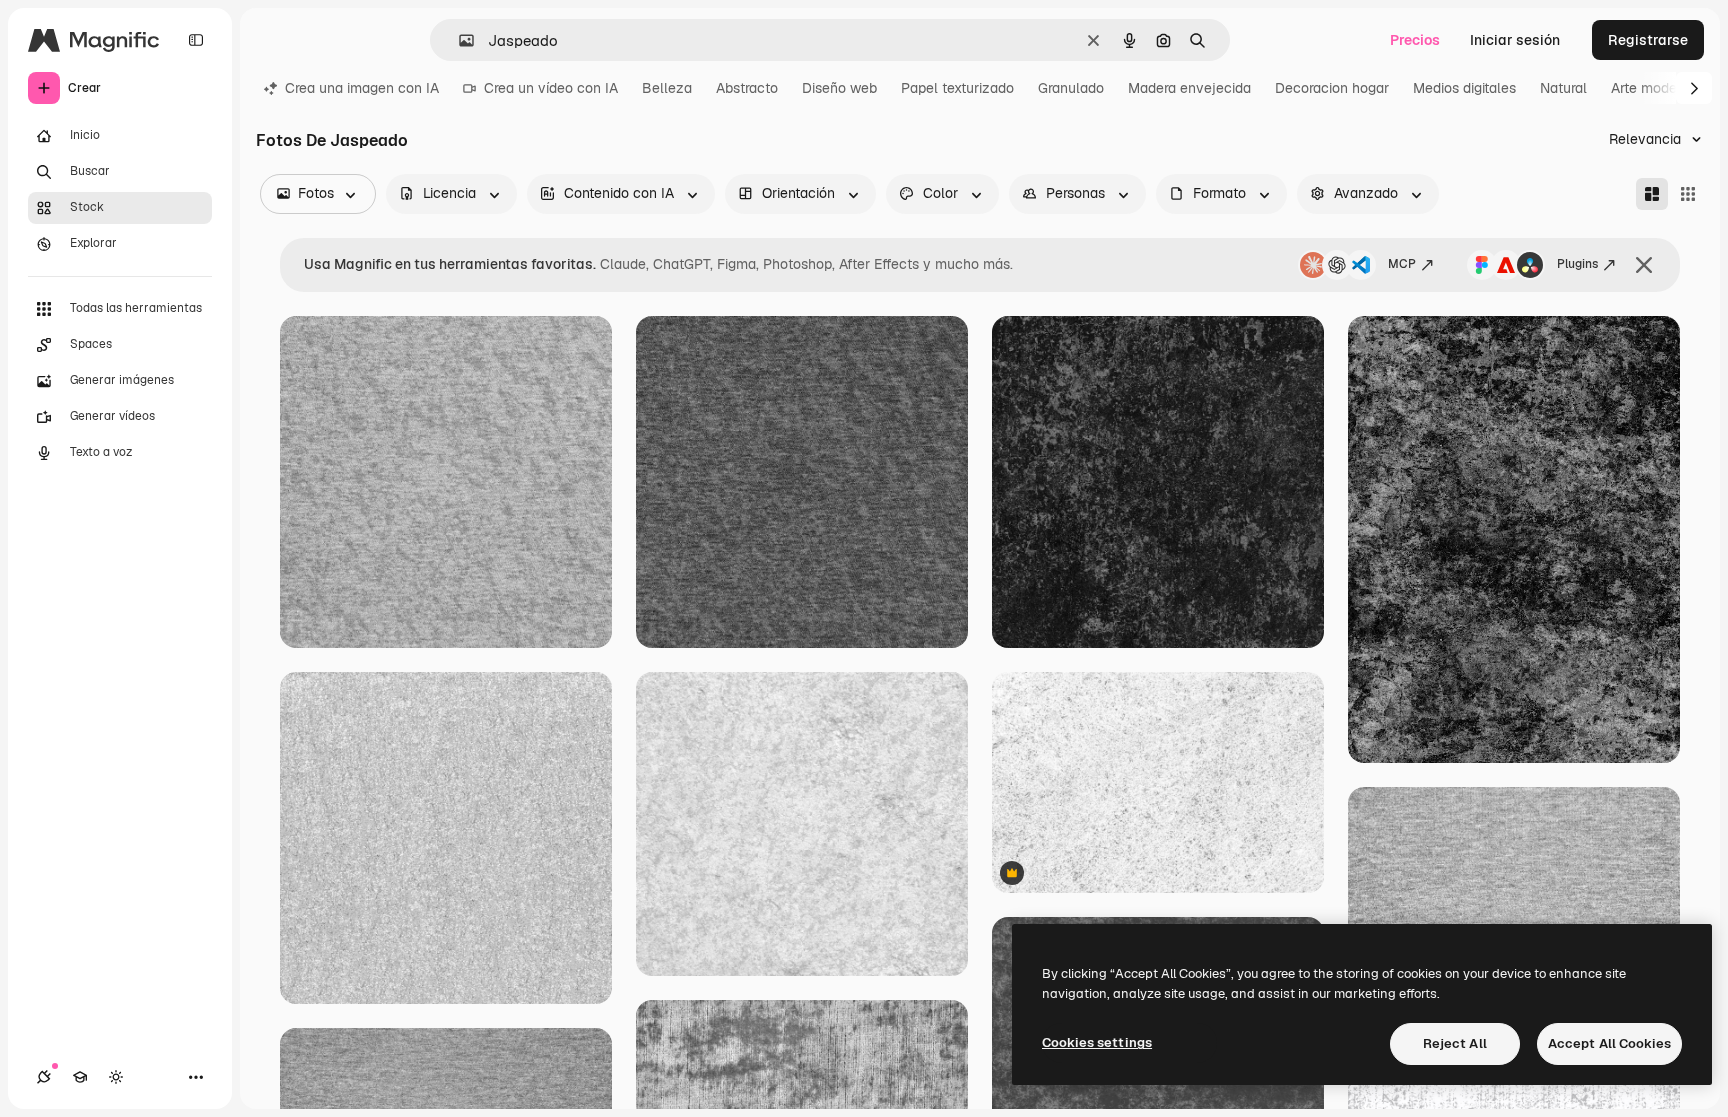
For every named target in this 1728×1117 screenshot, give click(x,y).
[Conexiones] (44, 1077)
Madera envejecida (1189, 88)
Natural (1563, 88)
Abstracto (747, 88)
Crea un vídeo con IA (551, 88)
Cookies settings (1097, 1042)
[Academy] (80, 1077)
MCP (1402, 264)
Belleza (667, 88)
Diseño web (839, 88)
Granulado (1071, 88)
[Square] (1688, 194)
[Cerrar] (1644, 265)
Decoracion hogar (1332, 88)
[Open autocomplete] (458, 40)
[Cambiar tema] (116, 1077)
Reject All (1455, 1043)
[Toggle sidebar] (196, 40)
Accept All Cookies (1609, 1043)
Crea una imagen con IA (362, 88)
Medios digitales (1464, 88)
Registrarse (1648, 40)
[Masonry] (1652, 194)
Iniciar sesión (1515, 40)
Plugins (1577, 264)
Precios (1415, 40)
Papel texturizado (957, 88)
